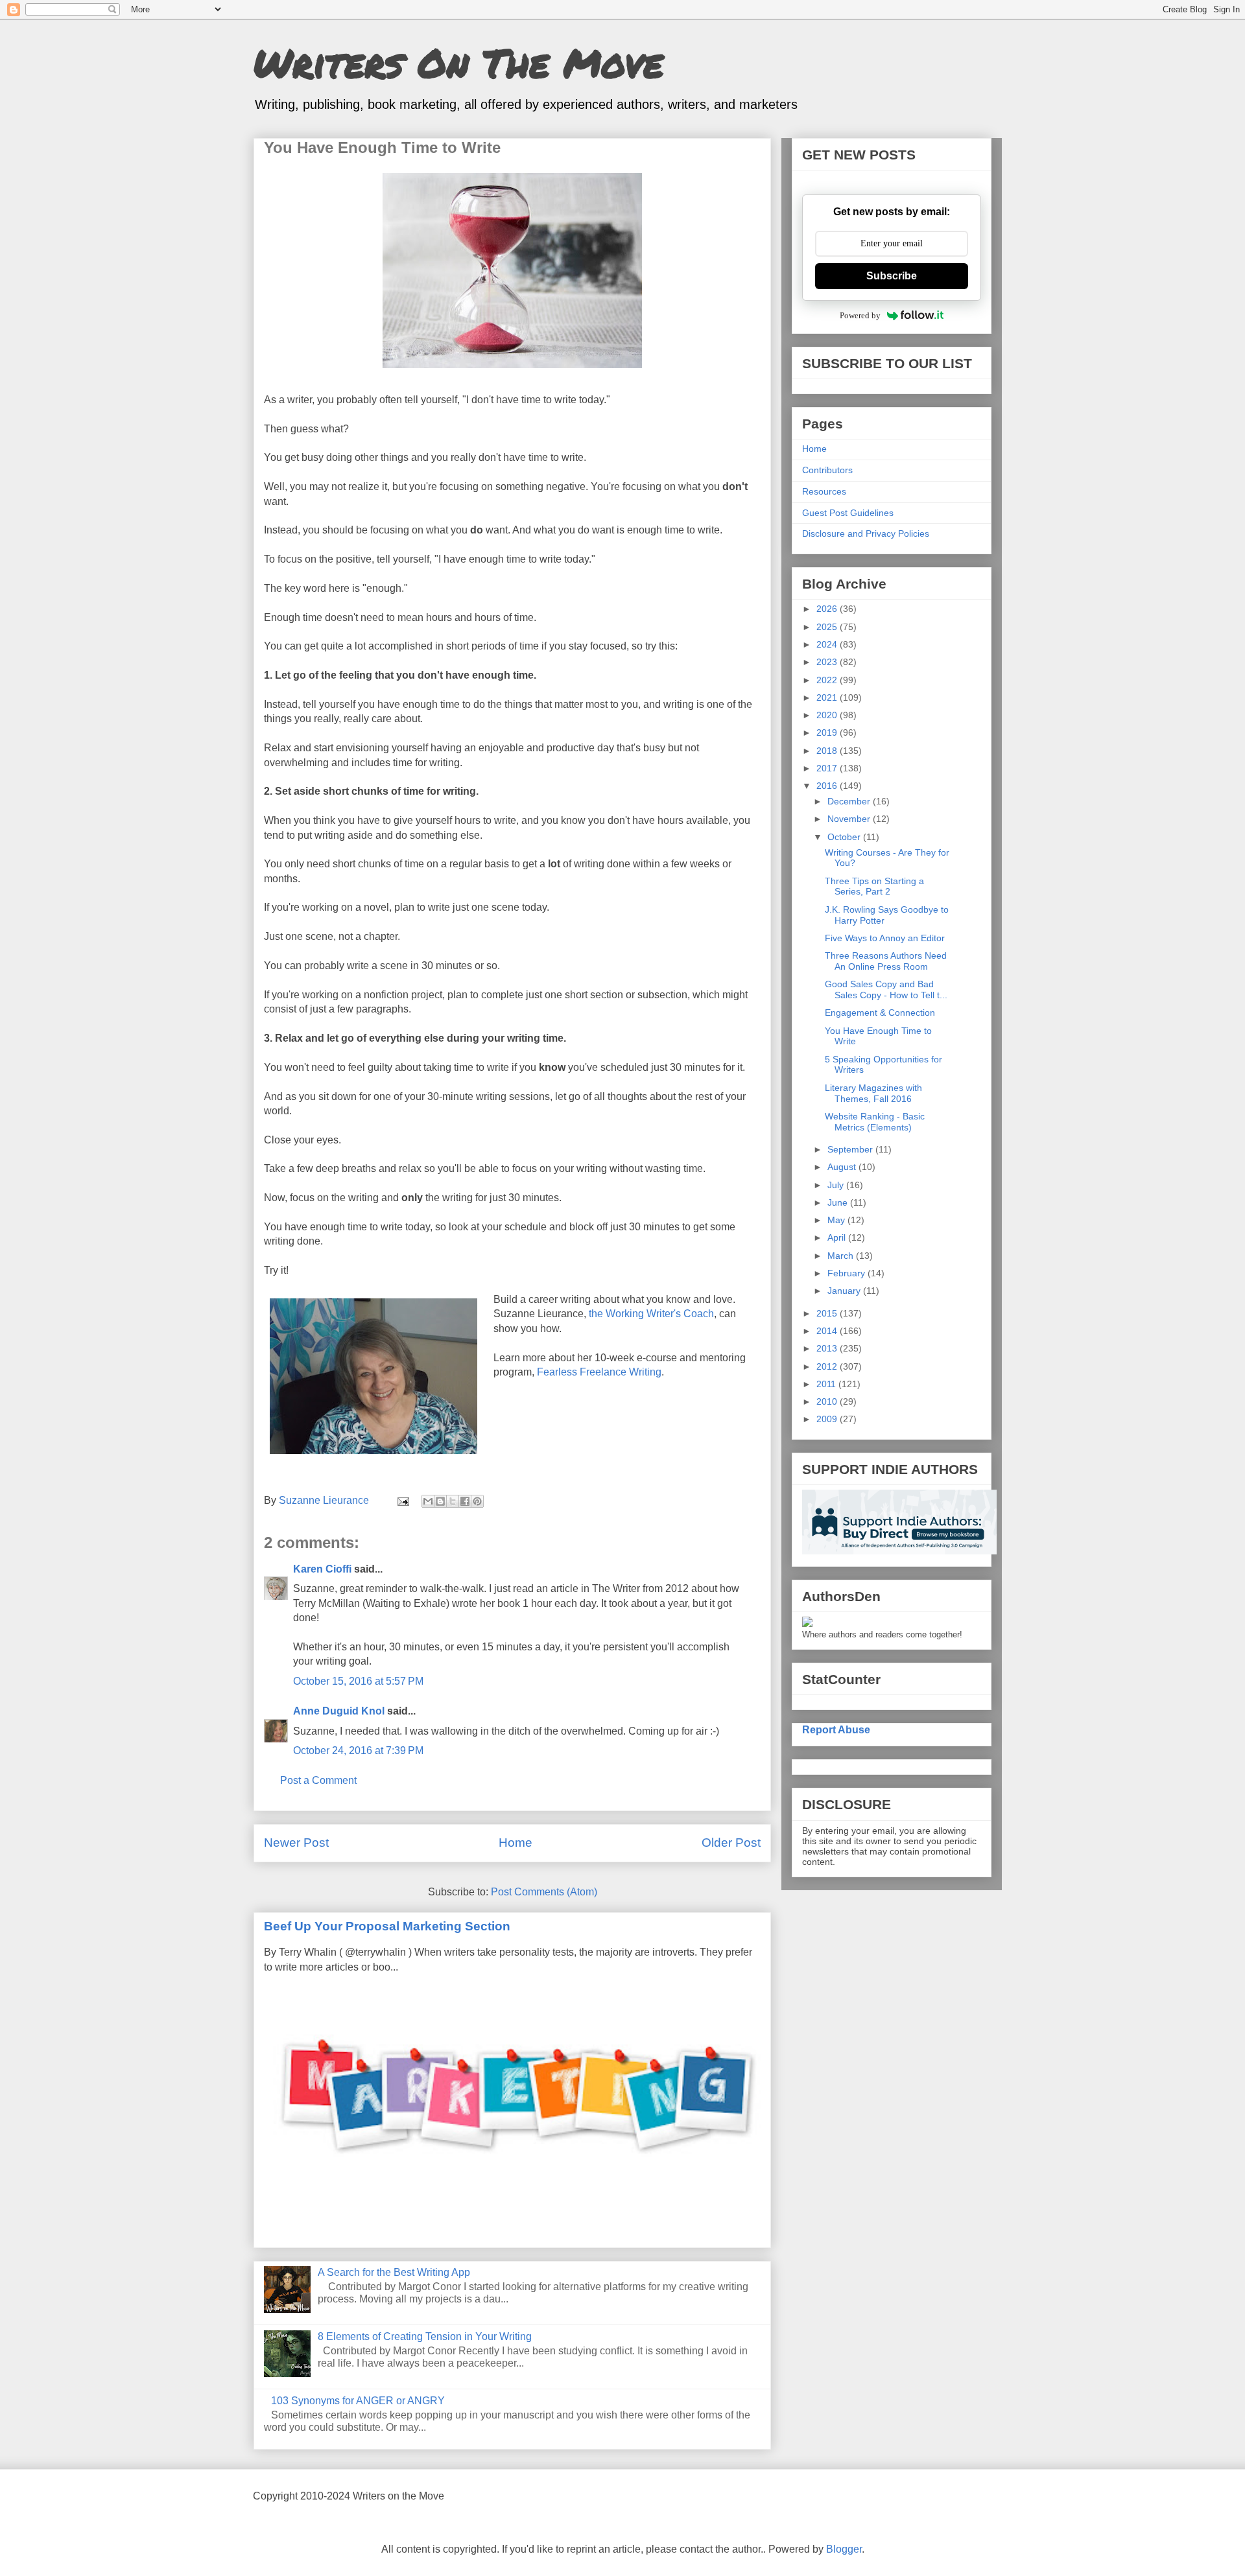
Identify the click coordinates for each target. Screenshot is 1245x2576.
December (850, 801)
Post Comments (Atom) (544, 1892)
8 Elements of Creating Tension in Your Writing (425, 2336)
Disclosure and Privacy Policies (866, 533)
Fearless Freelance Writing (599, 1372)
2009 (828, 1419)
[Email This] (428, 1501)
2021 (828, 697)
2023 (828, 662)
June (839, 1202)
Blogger (844, 2549)
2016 (828, 786)
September (851, 1149)
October (845, 837)
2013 (828, 1348)
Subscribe (892, 276)
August (843, 1167)
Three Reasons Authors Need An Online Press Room (886, 961)
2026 (828, 609)
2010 (828, 1401)
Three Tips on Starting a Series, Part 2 (874, 886)
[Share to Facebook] (465, 1501)
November (850, 819)
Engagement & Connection (880, 1013)
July (837, 1185)
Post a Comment (318, 1780)
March (842, 1256)
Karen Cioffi (322, 1569)
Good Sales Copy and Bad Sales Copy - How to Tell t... (886, 989)
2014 (828, 1331)
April (838, 1237)
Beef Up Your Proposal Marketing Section (387, 1926)
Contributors (827, 470)
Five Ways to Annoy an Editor (885, 938)
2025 (828, 627)
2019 (828, 732)
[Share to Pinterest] (477, 1501)
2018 (828, 751)
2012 (828, 1366)
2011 (827, 1384)
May (837, 1220)
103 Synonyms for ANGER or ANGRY (358, 2401)
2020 (828, 715)
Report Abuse (836, 1729)
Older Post (731, 1843)
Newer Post (296, 1843)
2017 (828, 768)
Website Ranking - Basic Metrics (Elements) (875, 1122)
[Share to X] (453, 1501)
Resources (824, 491)
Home (516, 1843)
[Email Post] (402, 1500)
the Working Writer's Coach (651, 1314)
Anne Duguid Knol (339, 1711)
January (845, 1291)
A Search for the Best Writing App (394, 2272)
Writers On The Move (458, 62)
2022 (828, 680)
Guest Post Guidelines (848, 513)
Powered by (860, 315)
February (848, 1273)
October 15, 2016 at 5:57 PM (358, 1681)
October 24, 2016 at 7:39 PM (358, 1751)
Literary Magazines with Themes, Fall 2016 (873, 1093)
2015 (828, 1313)
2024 (828, 644)
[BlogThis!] (440, 1501)
